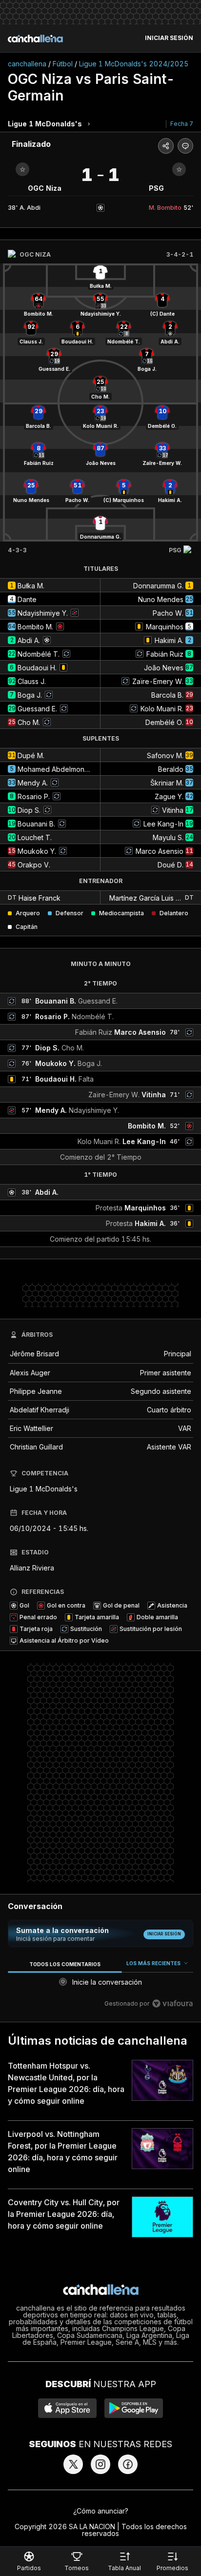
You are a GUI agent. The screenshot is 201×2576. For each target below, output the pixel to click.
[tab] (65, 1964)
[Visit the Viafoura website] (172, 2003)
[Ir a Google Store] (134, 2408)
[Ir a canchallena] (35, 39)
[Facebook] (128, 2464)
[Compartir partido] (166, 146)
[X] (73, 2464)
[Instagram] (100, 2464)
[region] (100, 1985)
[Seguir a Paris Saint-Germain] (179, 169)
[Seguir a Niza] (22, 169)
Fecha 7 (182, 124)
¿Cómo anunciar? (101, 2511)
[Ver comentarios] (185, 146)
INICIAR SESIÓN (169, 38)
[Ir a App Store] (67, 2408)
